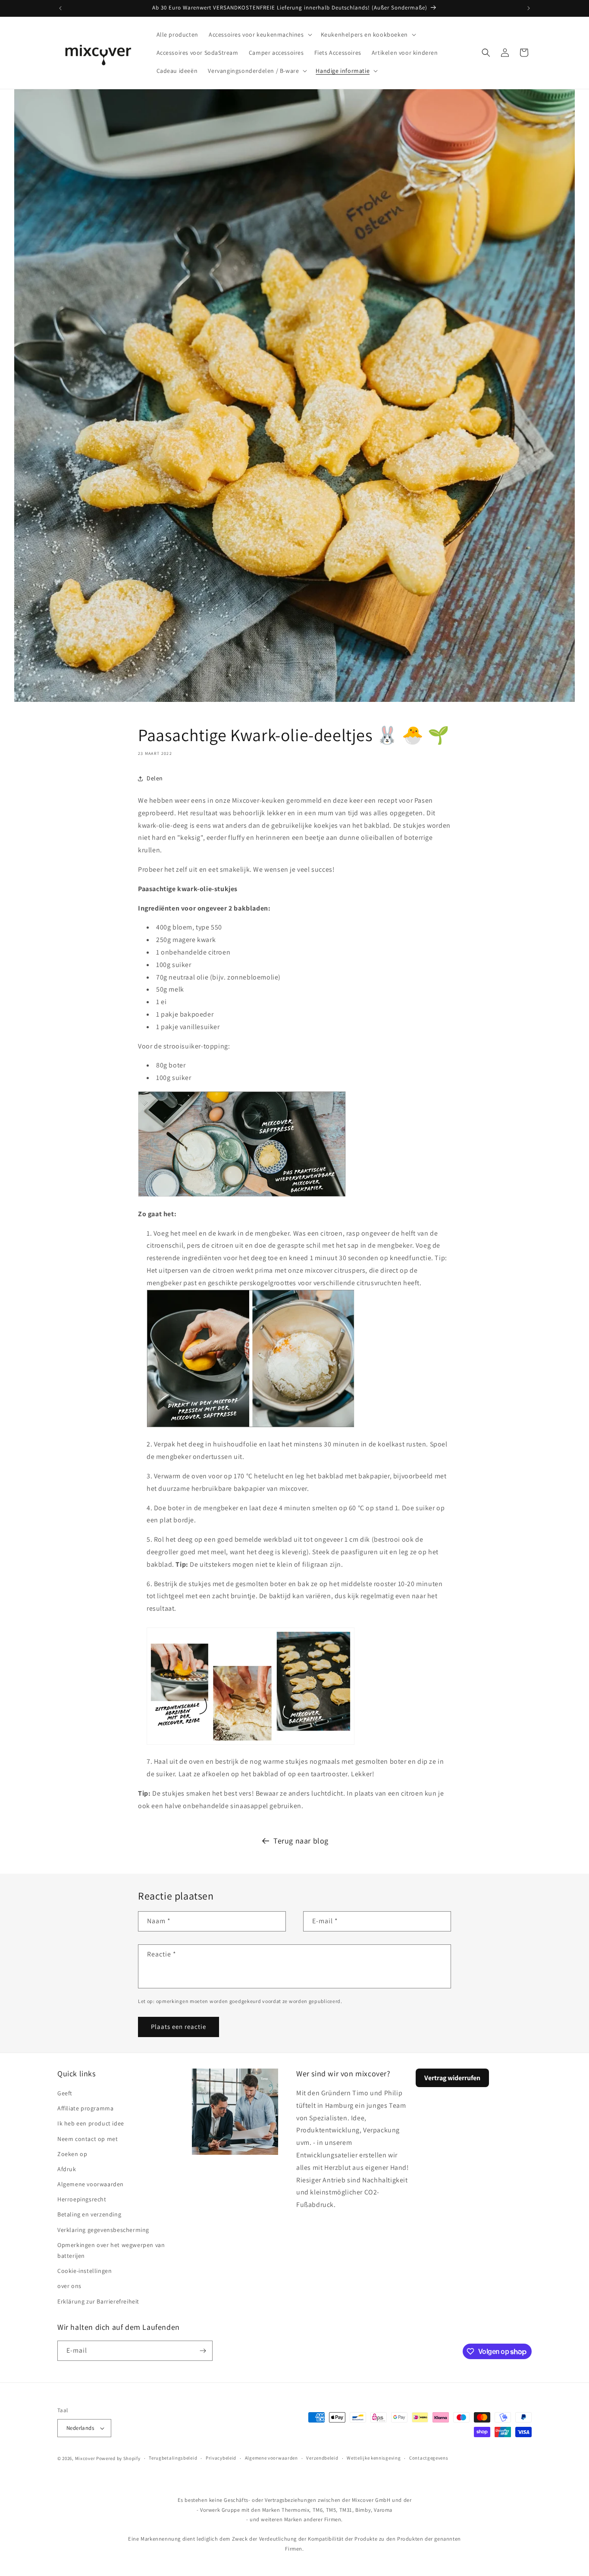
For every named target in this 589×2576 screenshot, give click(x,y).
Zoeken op (72, 2154)
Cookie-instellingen (85, 2271)
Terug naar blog (301, 1841)
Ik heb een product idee (91, 2123)
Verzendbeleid (322, 2458)
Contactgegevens (429, 2458)
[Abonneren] (203, 2351)
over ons (69, 2286)
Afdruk (67, 2169)
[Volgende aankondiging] (529, 8)
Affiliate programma (85, 2108)
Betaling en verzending (89, 2214)
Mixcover (85, 2458)
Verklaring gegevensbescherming (103, 2230)
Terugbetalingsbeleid (173, 2458)
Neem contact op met (88, 2139)
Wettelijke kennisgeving (374, 2458)
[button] (260, 34)
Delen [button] (155, 778)
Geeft (65, 2093)
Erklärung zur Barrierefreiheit (98, 2301)
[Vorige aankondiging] (60, 8)
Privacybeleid (221, 2458)
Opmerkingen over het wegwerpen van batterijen (111, 2250)
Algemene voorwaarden (91, 2184)
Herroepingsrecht (82, 2199)
